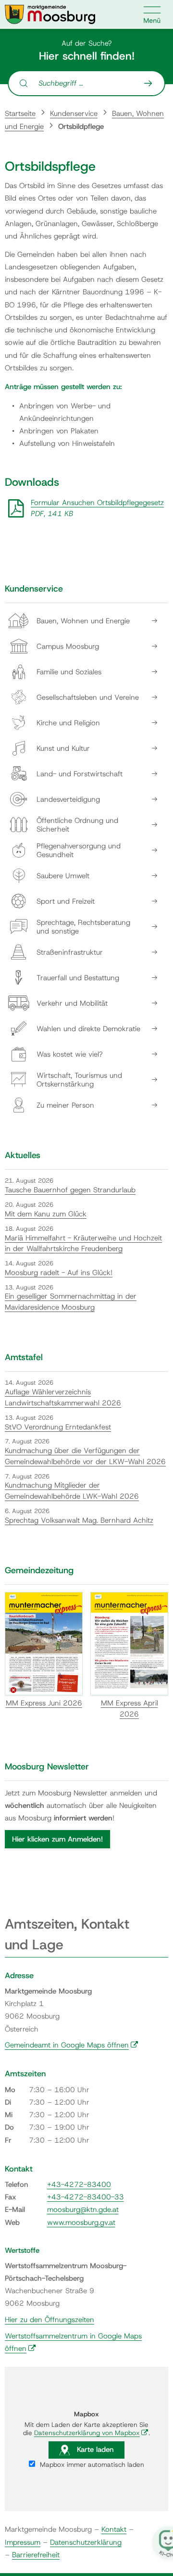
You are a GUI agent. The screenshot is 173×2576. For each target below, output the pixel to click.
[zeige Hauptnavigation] (152, 14)
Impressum (23, 2542)
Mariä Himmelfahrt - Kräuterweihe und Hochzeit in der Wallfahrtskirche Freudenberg (83, 1244)
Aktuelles (23, 1155)
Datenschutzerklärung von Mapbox (91, 2433)
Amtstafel (24, 1357)
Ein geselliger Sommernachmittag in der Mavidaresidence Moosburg (71, 1302)
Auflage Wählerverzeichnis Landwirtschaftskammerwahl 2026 (63, 1397)
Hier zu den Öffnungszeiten (49, 2320)
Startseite (20, 114)
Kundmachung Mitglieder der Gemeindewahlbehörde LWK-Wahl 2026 (72, 1491)
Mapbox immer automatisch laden (91, 2464)
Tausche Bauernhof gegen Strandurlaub (70, 1190)
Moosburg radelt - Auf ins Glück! (59, 1273)
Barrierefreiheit (36, 2555)
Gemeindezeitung (39, 1570)
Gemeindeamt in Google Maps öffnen (72, 2045)
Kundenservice (74, 114)
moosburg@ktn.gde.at (83, 2210)
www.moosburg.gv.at (81, 2222)
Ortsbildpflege (81, 126)
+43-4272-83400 (79, 2185)
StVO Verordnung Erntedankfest (58, 1427)
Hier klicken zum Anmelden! (57, 1839)
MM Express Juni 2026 (44, 1703)
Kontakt (114, 2529)
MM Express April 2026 (130, 1709)
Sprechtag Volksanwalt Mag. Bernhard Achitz (79, 1520)
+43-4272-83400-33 (86, 2197)
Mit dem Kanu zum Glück (46, 1214)
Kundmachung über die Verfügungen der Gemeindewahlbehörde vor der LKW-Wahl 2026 (85, 1456)
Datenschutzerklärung (86, 2542)
